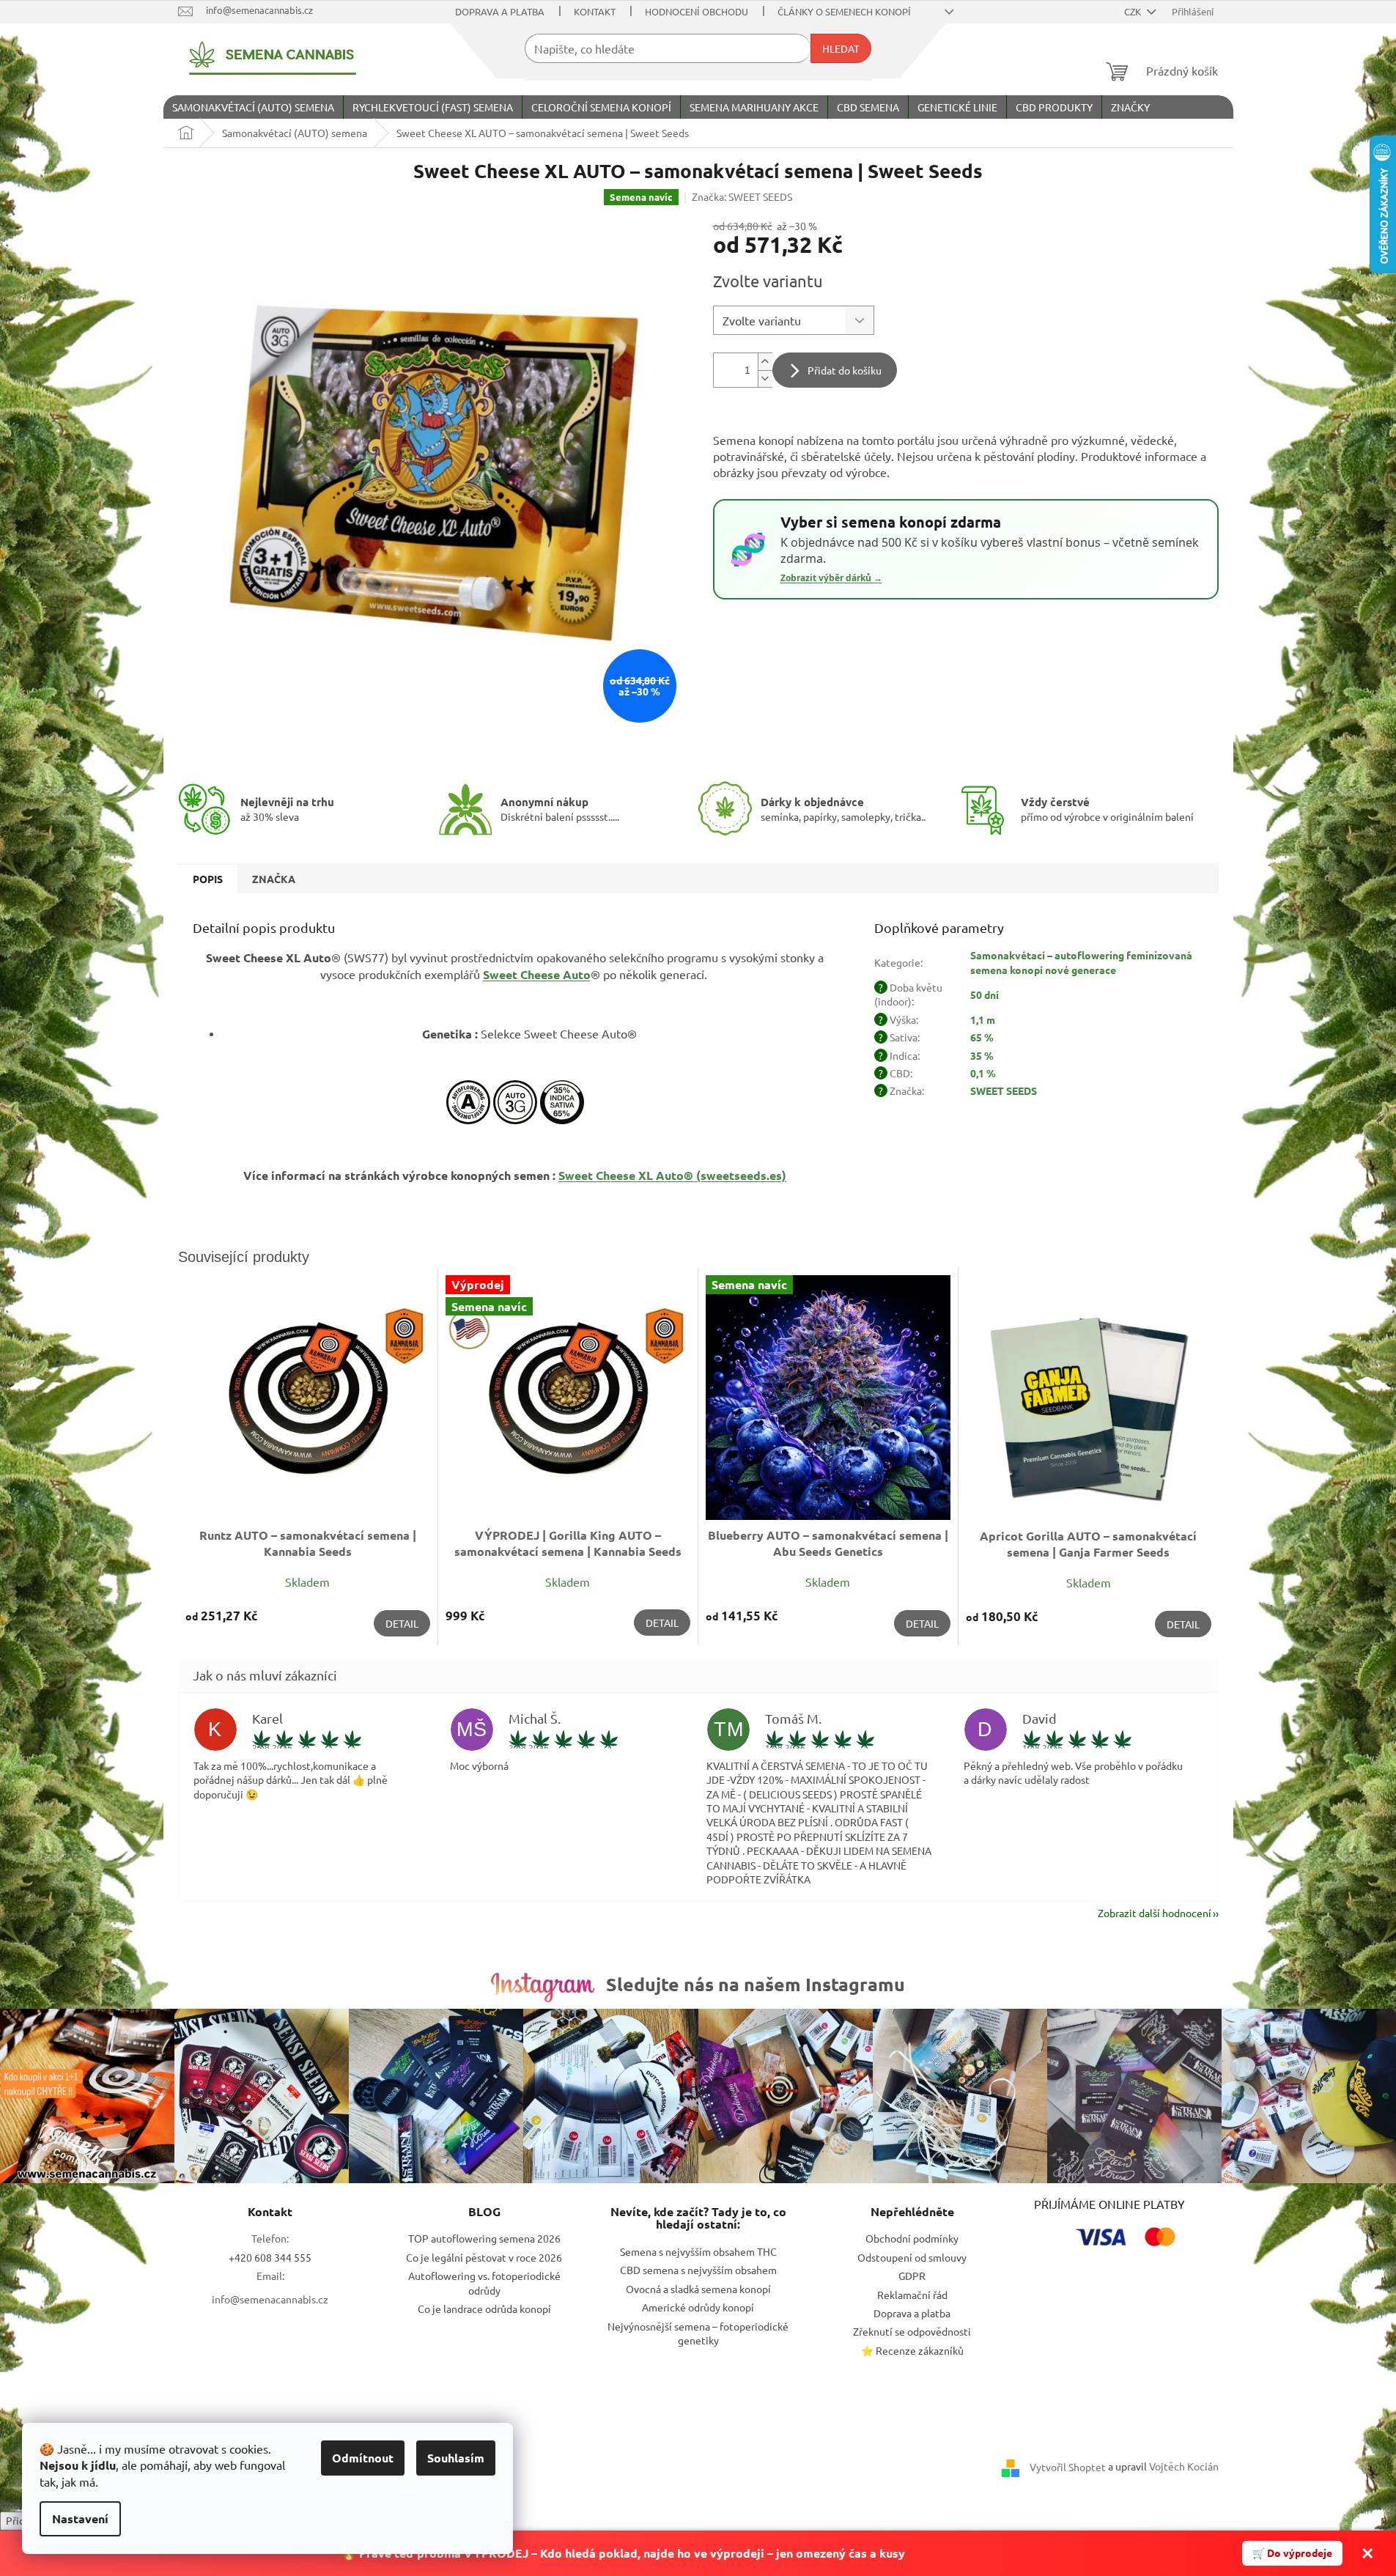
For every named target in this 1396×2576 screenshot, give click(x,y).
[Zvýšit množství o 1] (765, 362)
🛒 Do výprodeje (1292, 2553)
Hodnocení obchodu (697, 11)
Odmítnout (363, 2458)
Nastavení (80, 2518)
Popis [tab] (208, 879)
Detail (402, 1623)
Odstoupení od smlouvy (912, 2257)
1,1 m (983, 1019)
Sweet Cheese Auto (537, 974)
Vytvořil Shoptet (1068, 2466)
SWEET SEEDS (1004, 1090)
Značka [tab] (274, 879)
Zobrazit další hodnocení (1155, 1913)
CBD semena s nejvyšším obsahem (698, 2270)
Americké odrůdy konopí (698, 2307)
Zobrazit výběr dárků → (831, 578)
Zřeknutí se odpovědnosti (912, 2331)
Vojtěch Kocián (1184, 2466)
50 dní (985, 994)
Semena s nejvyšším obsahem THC (698, 2251)
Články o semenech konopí (844, 11)
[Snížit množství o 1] (765, 379)
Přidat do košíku (845, 370)
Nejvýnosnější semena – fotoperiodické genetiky (698, 2333)
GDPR (912, 2276)
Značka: (742, 196)
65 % (982, 1037)
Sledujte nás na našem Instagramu (756, 1984)
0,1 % (983, 1073)
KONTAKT (595, 11)
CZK (1134, 11)
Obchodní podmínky (912, 2238)
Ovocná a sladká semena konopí (698, 2289)
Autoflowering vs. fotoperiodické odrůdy (484, 2282)
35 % (982, 1055)
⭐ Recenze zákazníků (912, 2350)
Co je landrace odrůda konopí (484, 2309)
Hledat (841, 48)
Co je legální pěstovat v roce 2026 (484, 2257)
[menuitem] (253, 107)
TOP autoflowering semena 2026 (484, 2238)
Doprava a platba (500, 11)
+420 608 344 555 (270, 2257)
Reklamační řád (912, 2295)
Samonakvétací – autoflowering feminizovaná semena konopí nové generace (1081, 962)
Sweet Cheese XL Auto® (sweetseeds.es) (672, 1175)
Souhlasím (456, 2458)
